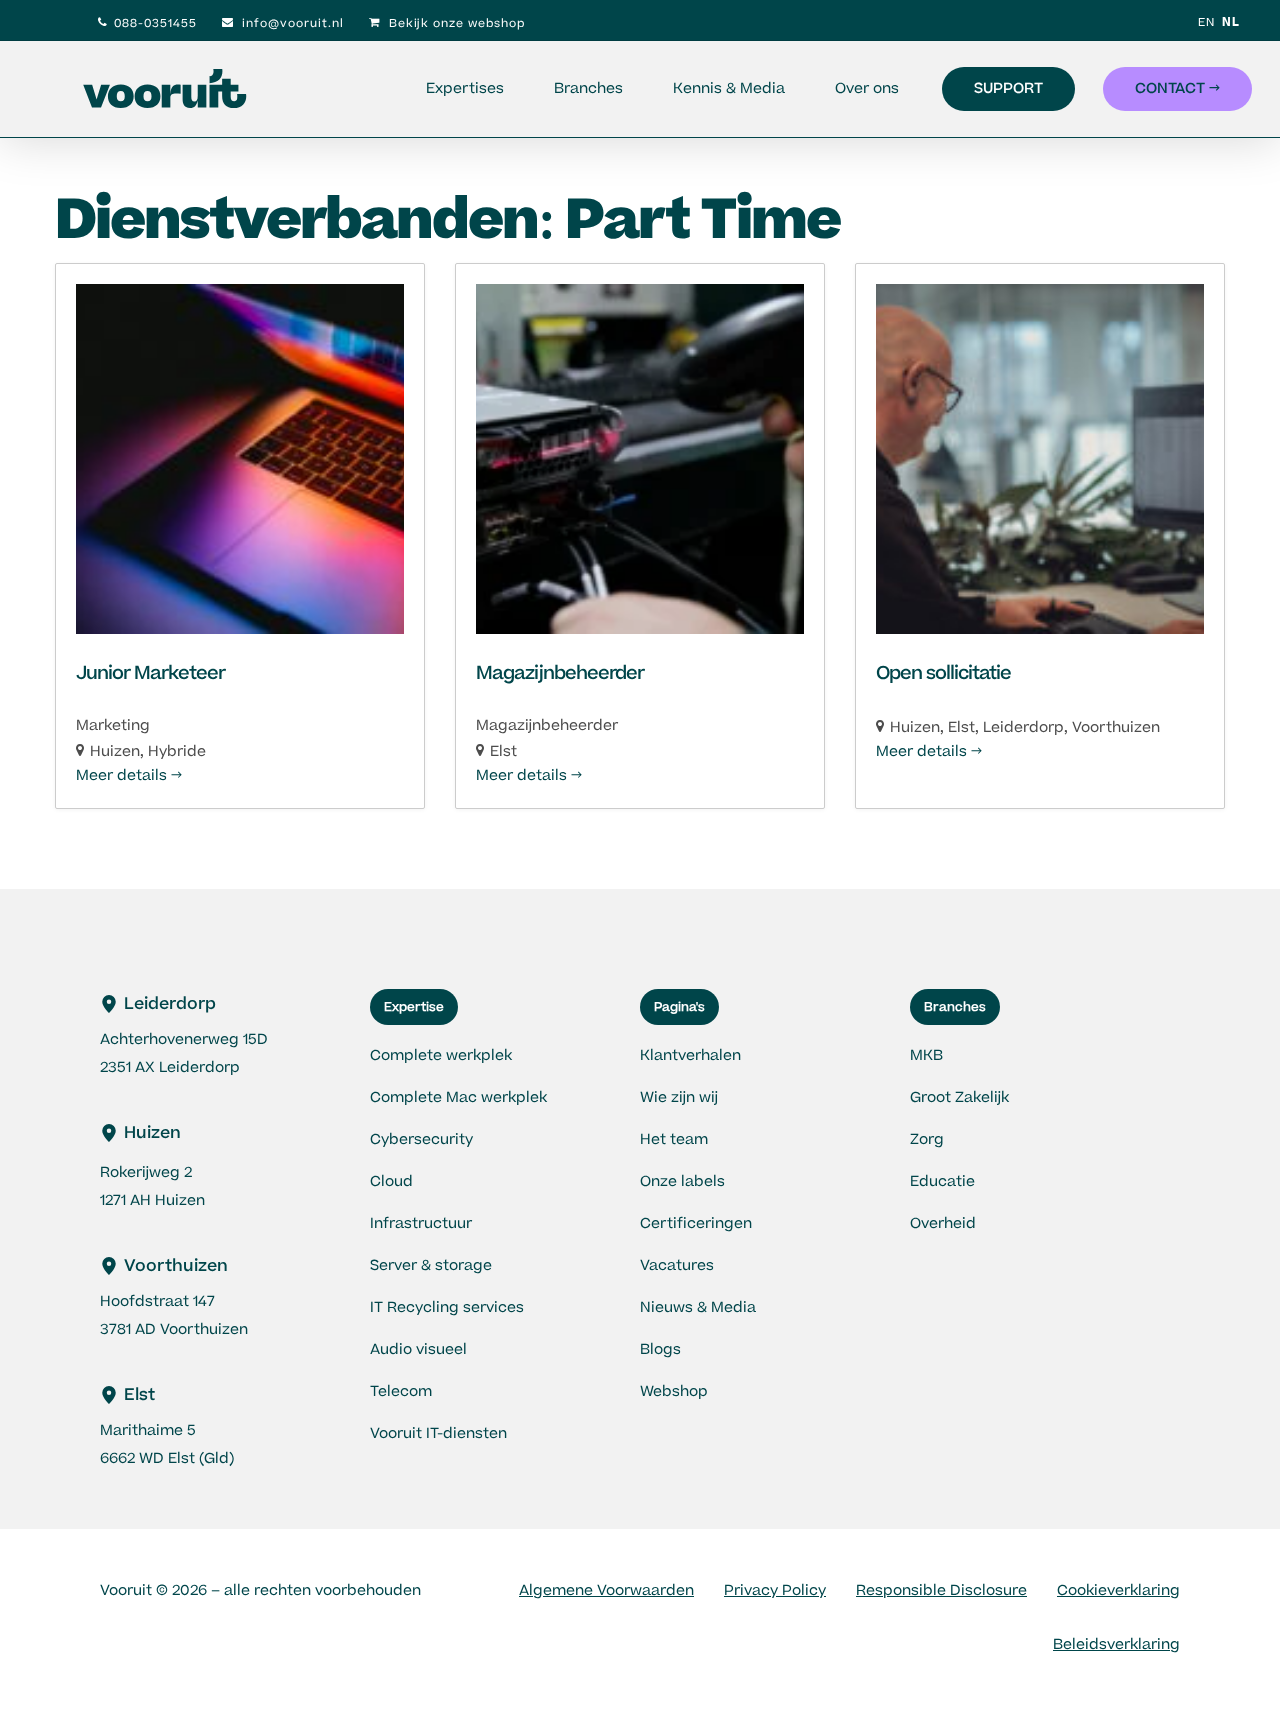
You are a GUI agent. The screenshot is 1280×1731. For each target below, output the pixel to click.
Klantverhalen (690, 1055)
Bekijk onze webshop (455, 23)
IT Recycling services (447, 1307)
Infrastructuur (421, 1223)
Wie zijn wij (679, 1097)
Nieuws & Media (698, 1307)
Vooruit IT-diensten (438, 1433)
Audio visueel (418, 1349)
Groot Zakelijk (959, 1097)
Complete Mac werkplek (458, 1097)
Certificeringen (696, 1223)
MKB (926, 1055)
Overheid (943, 1223)
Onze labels (682, 1181)
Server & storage (431, 1265)
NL (1231, 22)
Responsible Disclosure (941, 1590)
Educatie (942, 1181)
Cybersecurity (421, 1139)
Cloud (391, 1181)
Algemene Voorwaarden (606, 1590)
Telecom (401, 1391)
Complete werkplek (441, 1055)
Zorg (927, 1139)
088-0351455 (155, 23)
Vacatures (677, 1265)
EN (1206, 22)
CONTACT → (1177, 88)
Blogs (660, 1349)
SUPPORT (1008, 88)
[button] (414, 1007)
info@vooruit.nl (291, 23)
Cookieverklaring (1118, 1590)
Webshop (674, 1391)
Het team (674, 1139)
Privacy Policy (775, 1590)
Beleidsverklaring (1116, 1644)
